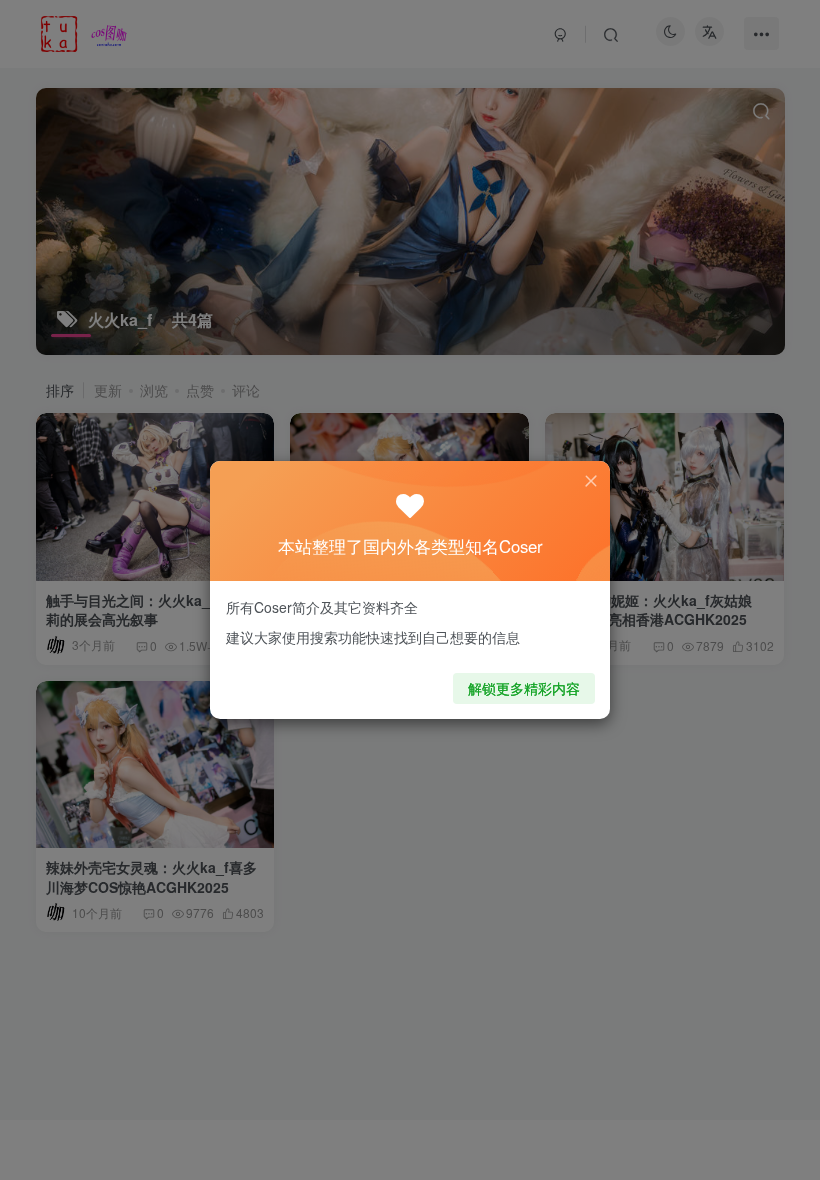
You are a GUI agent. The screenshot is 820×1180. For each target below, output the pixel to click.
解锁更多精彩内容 (524, 688)
